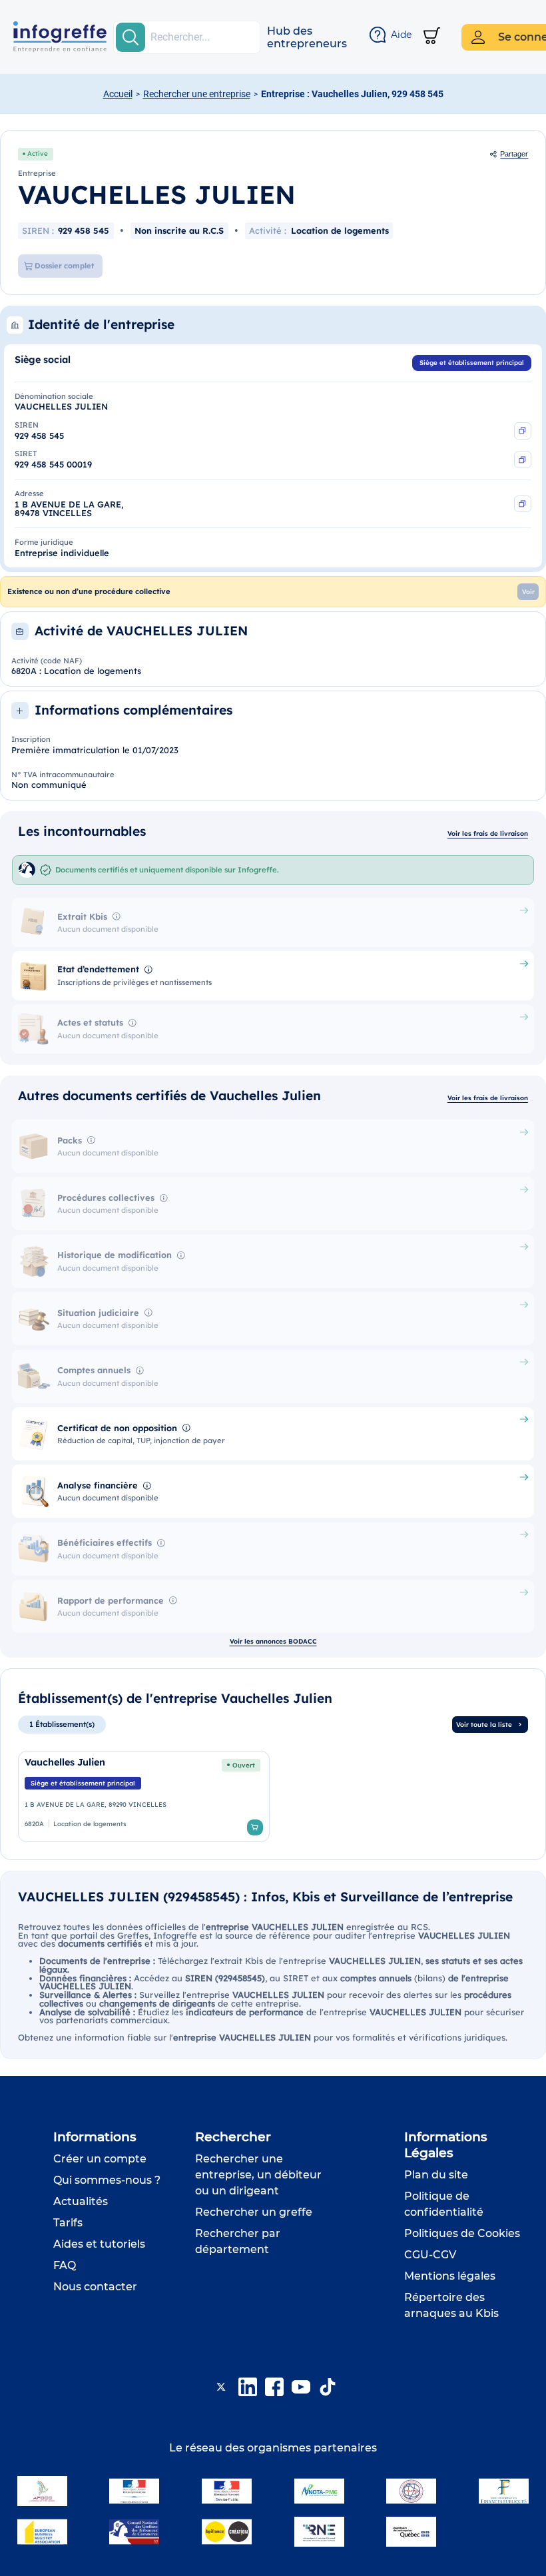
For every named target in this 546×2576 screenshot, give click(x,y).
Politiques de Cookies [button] (462, 2233)
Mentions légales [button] (450, 2276)
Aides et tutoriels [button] (99, 2244)
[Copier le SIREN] (523, 431)
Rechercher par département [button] (238, 2241)
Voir (528, 591)
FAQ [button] (65, 2265)
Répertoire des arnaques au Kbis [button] (451, 2305)
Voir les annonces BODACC (273, 1641)
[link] (144, 1797)
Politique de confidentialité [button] (444, 2204)
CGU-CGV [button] (430, 2255)
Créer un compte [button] (100, 2159)
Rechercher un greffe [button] (254, 2212)
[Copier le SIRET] (523, 460)
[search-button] (131, 37)
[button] (307, 37)
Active (38, 153)
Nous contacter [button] (95, 2287)
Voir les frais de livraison (488, 833)
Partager (514, 154)
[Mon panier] (432, 37)
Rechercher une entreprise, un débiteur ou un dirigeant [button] (258, 2175)
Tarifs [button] (68, 2223)
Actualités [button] (81, 2201)
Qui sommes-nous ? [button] (107, 2180)
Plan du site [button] (436, 2175)
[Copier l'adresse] (523, 504)
